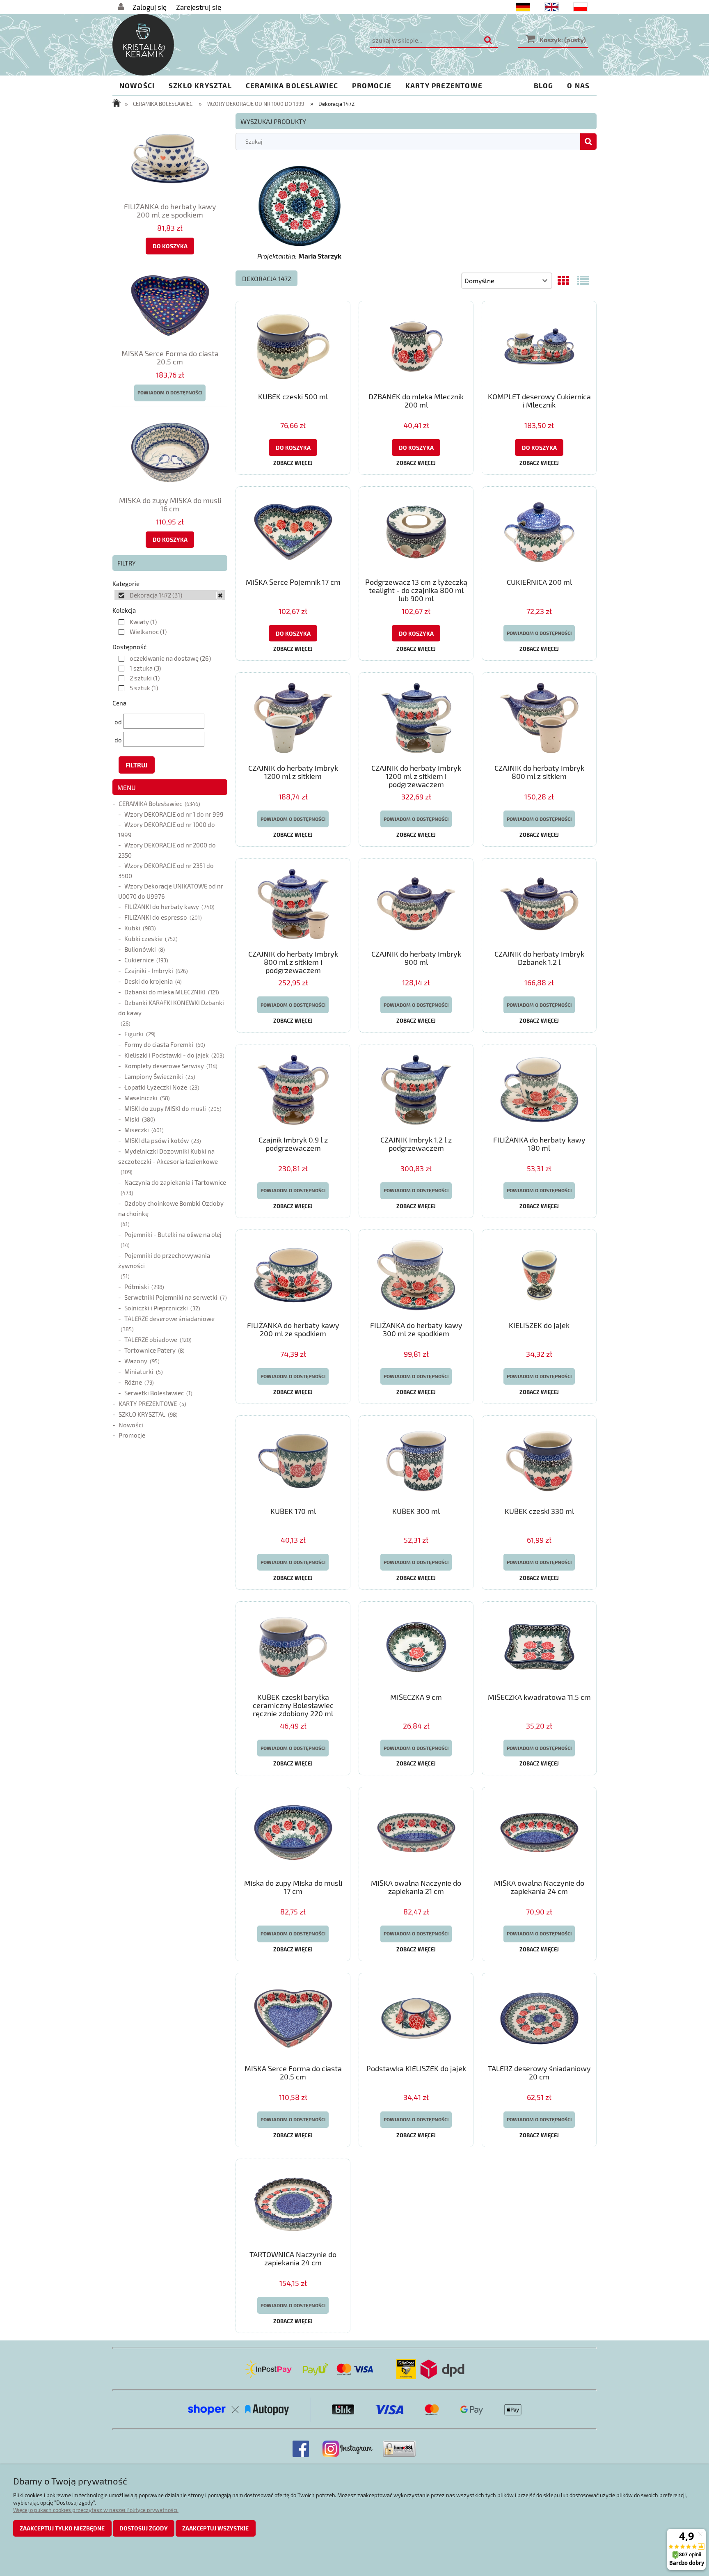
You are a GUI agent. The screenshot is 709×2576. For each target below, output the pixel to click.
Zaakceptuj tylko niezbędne (62, 2528)
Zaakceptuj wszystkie (215, 2528)
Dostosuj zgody (144, 2528)
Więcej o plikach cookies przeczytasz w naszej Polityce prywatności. (96, 2510)
